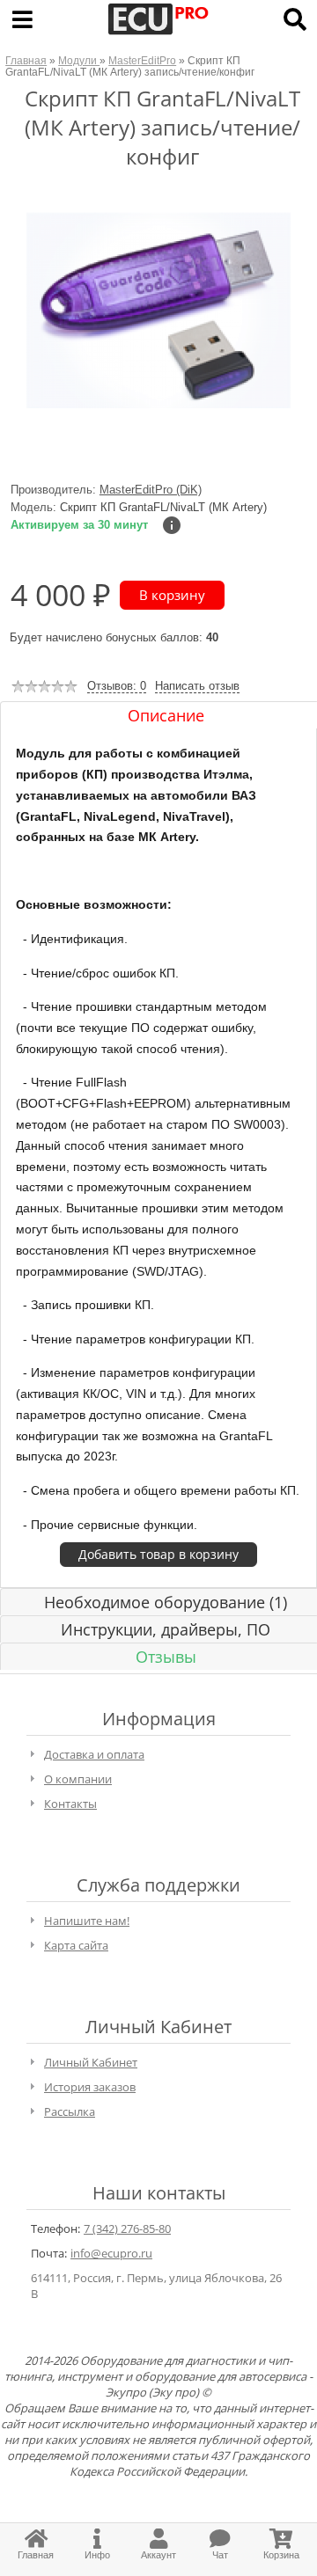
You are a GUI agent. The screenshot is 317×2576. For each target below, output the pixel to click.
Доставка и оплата (94, 1754)
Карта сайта (76, 1945)
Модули (79, 60)
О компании (78, 1779)
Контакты (70, 1804)
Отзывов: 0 (117, 686)
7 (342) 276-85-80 (127, 2228)
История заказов (90, 2087)
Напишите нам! (87, 1921)
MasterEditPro (142, 60)
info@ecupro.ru (111, 2253)
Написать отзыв (197, 686)
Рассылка (70, 2111)
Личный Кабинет (91, 2062)
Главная (26, 60)
